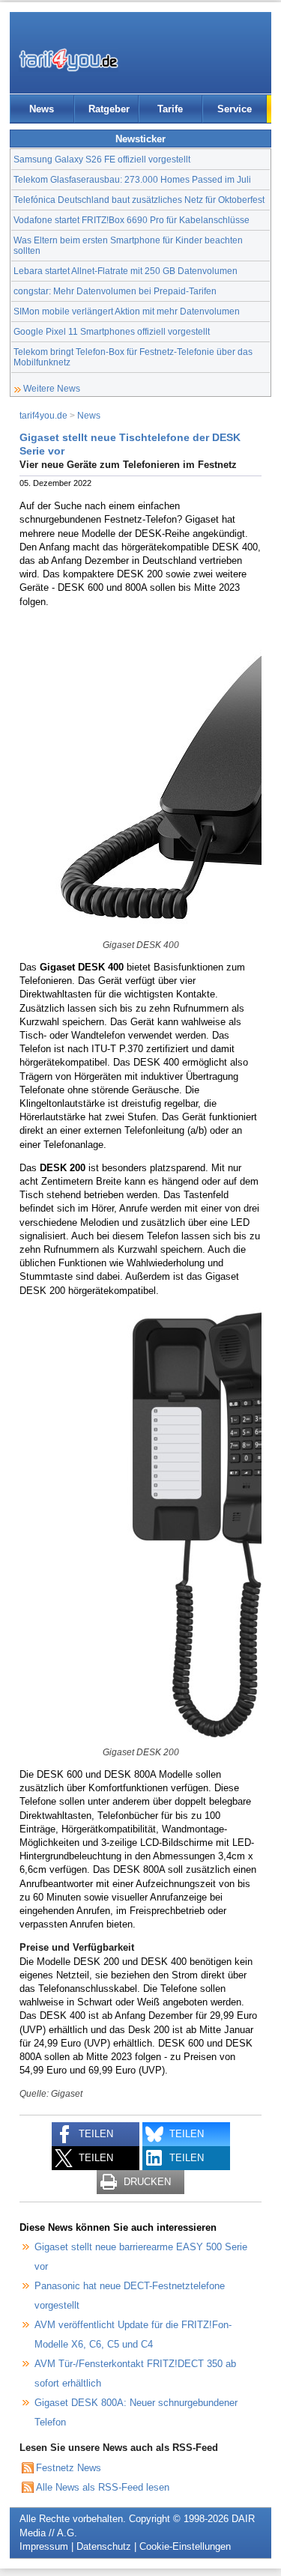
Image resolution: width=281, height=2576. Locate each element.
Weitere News (52, 388)
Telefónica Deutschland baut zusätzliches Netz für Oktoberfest (139, 200)
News (42, 109)
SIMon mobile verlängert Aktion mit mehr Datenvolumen (127, 311)
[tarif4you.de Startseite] (69, 60)
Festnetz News (69, 2468)
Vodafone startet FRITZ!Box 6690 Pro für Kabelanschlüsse (132, 220)
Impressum (44, 2546)
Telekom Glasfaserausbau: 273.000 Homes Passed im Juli (132, 179)
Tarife (170, 109)
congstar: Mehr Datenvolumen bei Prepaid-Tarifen (115, 291)
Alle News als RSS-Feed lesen (103, 2487)
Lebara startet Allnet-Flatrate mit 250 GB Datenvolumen (126, 271)
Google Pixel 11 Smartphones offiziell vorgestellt (112, 331)
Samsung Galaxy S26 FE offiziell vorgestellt (102, 159)
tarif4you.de (43, 415)
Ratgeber (109, 109)
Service (235, 109)
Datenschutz (104, 2546)
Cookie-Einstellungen (185, 2546)
